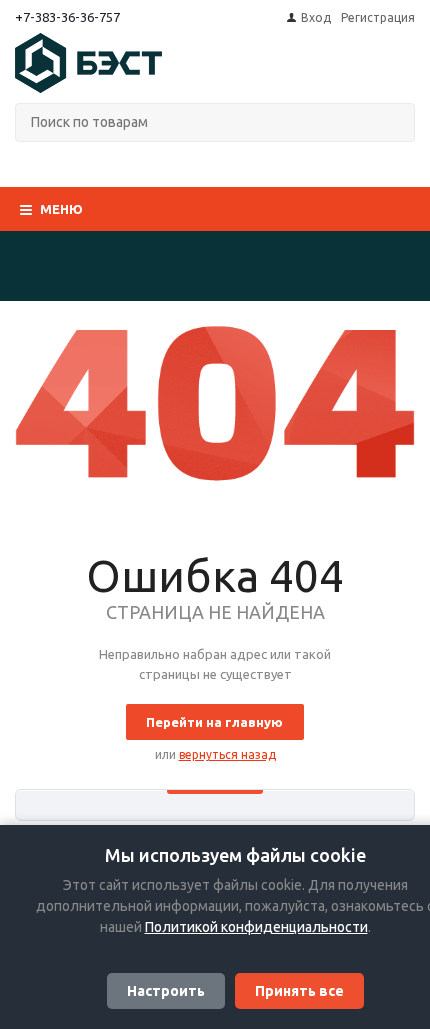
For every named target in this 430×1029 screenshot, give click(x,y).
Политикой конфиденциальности (256, 927)
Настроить (166, 991)
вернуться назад (227, 754)
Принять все (299, 991)
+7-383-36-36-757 (67, 17)
